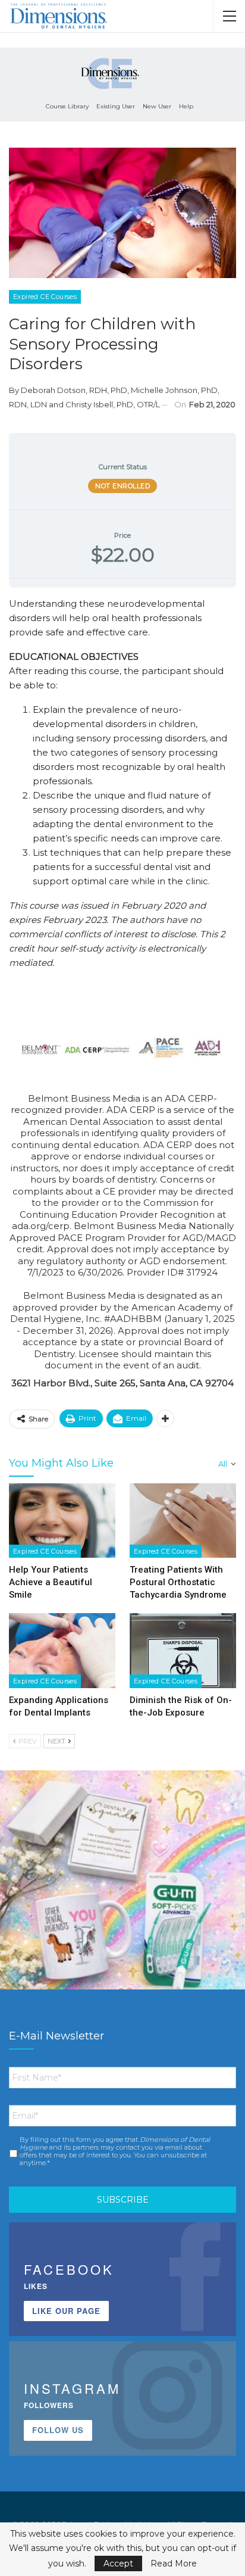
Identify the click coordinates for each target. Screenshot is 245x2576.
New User (157, 106)
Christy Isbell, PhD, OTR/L (113, 404)
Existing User (116, 106)
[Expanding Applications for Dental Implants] (62, 1650)
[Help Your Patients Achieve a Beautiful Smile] (62, 1521)
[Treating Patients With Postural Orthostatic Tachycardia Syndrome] (183, 1521)
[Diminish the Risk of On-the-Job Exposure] (183, 1650)
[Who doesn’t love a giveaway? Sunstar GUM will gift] (122, 1893)
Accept (118, 2563)
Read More (174, 2563)
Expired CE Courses (45, 297)
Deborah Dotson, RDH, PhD (74, 390)
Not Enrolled (122, 486)
